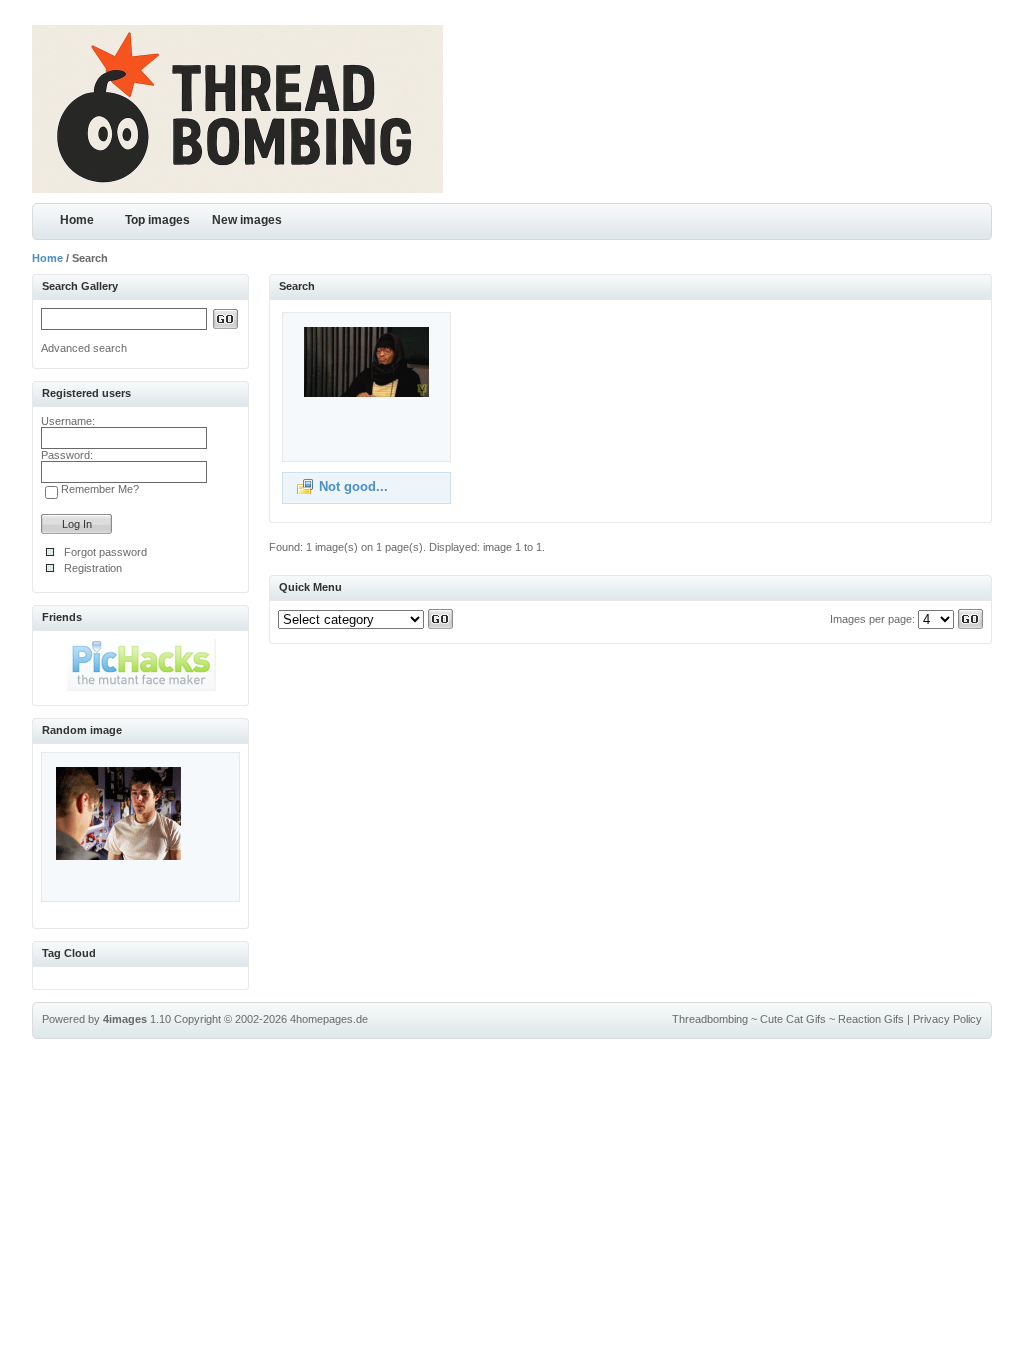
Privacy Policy (947, 1019)
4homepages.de (329, 1019)
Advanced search (84, 348)
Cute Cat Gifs (793, 1019)
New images (247, 220)
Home (77, 220)
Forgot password (105, 552)
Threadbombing (710, 1019)
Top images (157, 220)
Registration (93, 568)
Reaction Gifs (871, 1019)
